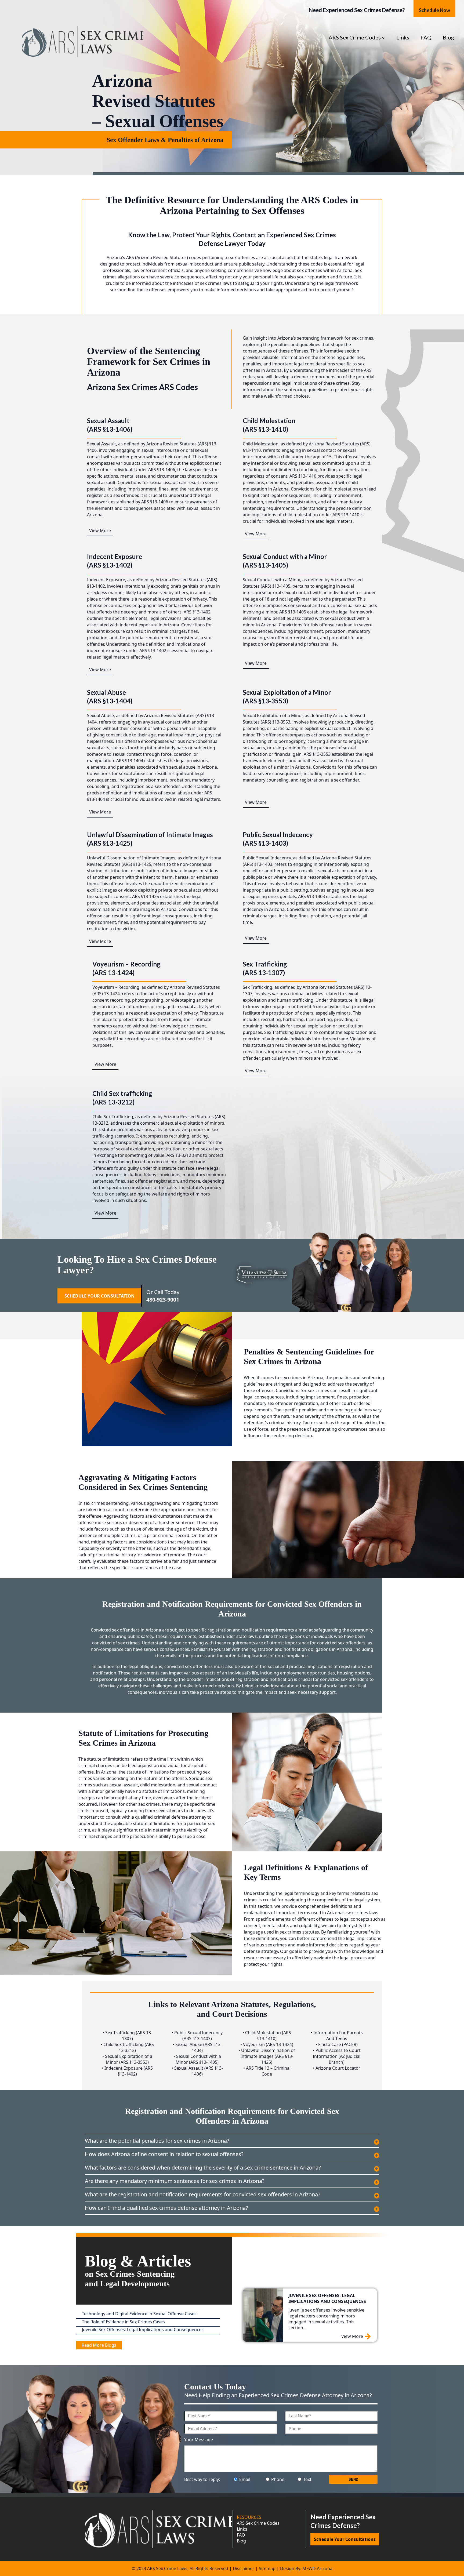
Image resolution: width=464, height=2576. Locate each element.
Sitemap (267, 2568)
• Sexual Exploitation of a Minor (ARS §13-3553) (127, 2059)
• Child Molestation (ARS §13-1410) (267, 2036)
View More (100, 531)
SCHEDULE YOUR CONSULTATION (99, 1296)
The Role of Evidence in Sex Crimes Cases (123, 2322)
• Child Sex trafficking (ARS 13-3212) (127, 2047)
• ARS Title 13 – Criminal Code (267, 2071)
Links (403, 37)
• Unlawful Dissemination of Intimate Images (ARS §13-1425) (267, 2056)
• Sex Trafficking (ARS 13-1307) (127, 2036)
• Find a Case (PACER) (337, 2044)
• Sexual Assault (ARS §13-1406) (197, 2071)
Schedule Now (434, 10)
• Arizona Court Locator (337, 2068)
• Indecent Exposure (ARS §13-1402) (127, 2071)
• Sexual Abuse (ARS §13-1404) (197, 2047)
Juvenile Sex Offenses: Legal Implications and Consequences (143, 2330)
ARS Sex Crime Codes (355, 37)
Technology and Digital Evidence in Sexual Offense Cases (139, 2314)
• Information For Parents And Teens (337, 2036)
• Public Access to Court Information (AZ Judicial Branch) (337, 2056)
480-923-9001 (163, 1300)
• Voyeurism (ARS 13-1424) (267, 2044)
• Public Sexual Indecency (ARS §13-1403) (197, 2036)
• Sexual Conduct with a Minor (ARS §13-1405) (197, 2059)
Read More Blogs (99, 2345)
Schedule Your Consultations (345, 2539)
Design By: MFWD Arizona (306, 2568)
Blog (448, 37)
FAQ (426, 37)
